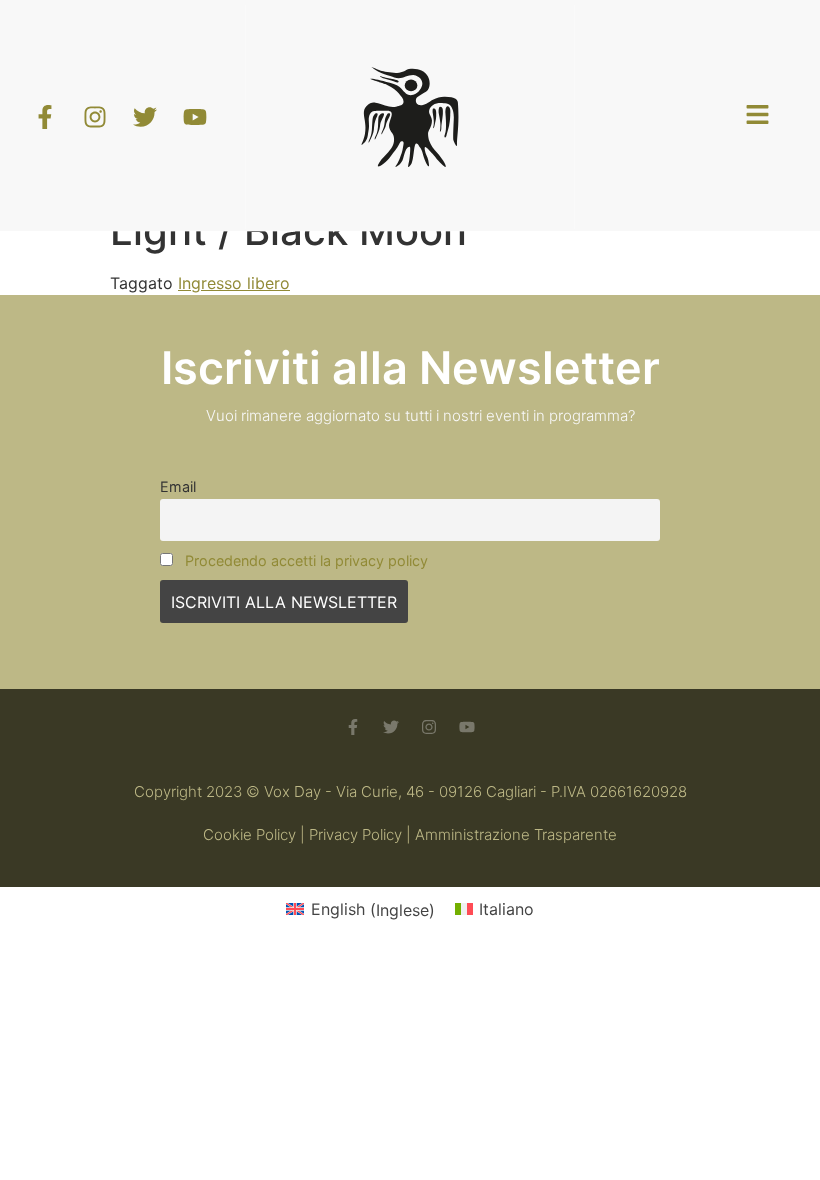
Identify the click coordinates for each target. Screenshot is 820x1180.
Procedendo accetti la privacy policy (306, 560)
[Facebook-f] (353, 727)
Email (178, 486)
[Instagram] (429, 727)
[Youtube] (467, 727)
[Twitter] (391, 727)
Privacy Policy (355, 834)
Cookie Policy (249, 834)
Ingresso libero (234, 283)
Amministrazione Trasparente (516, 834)
